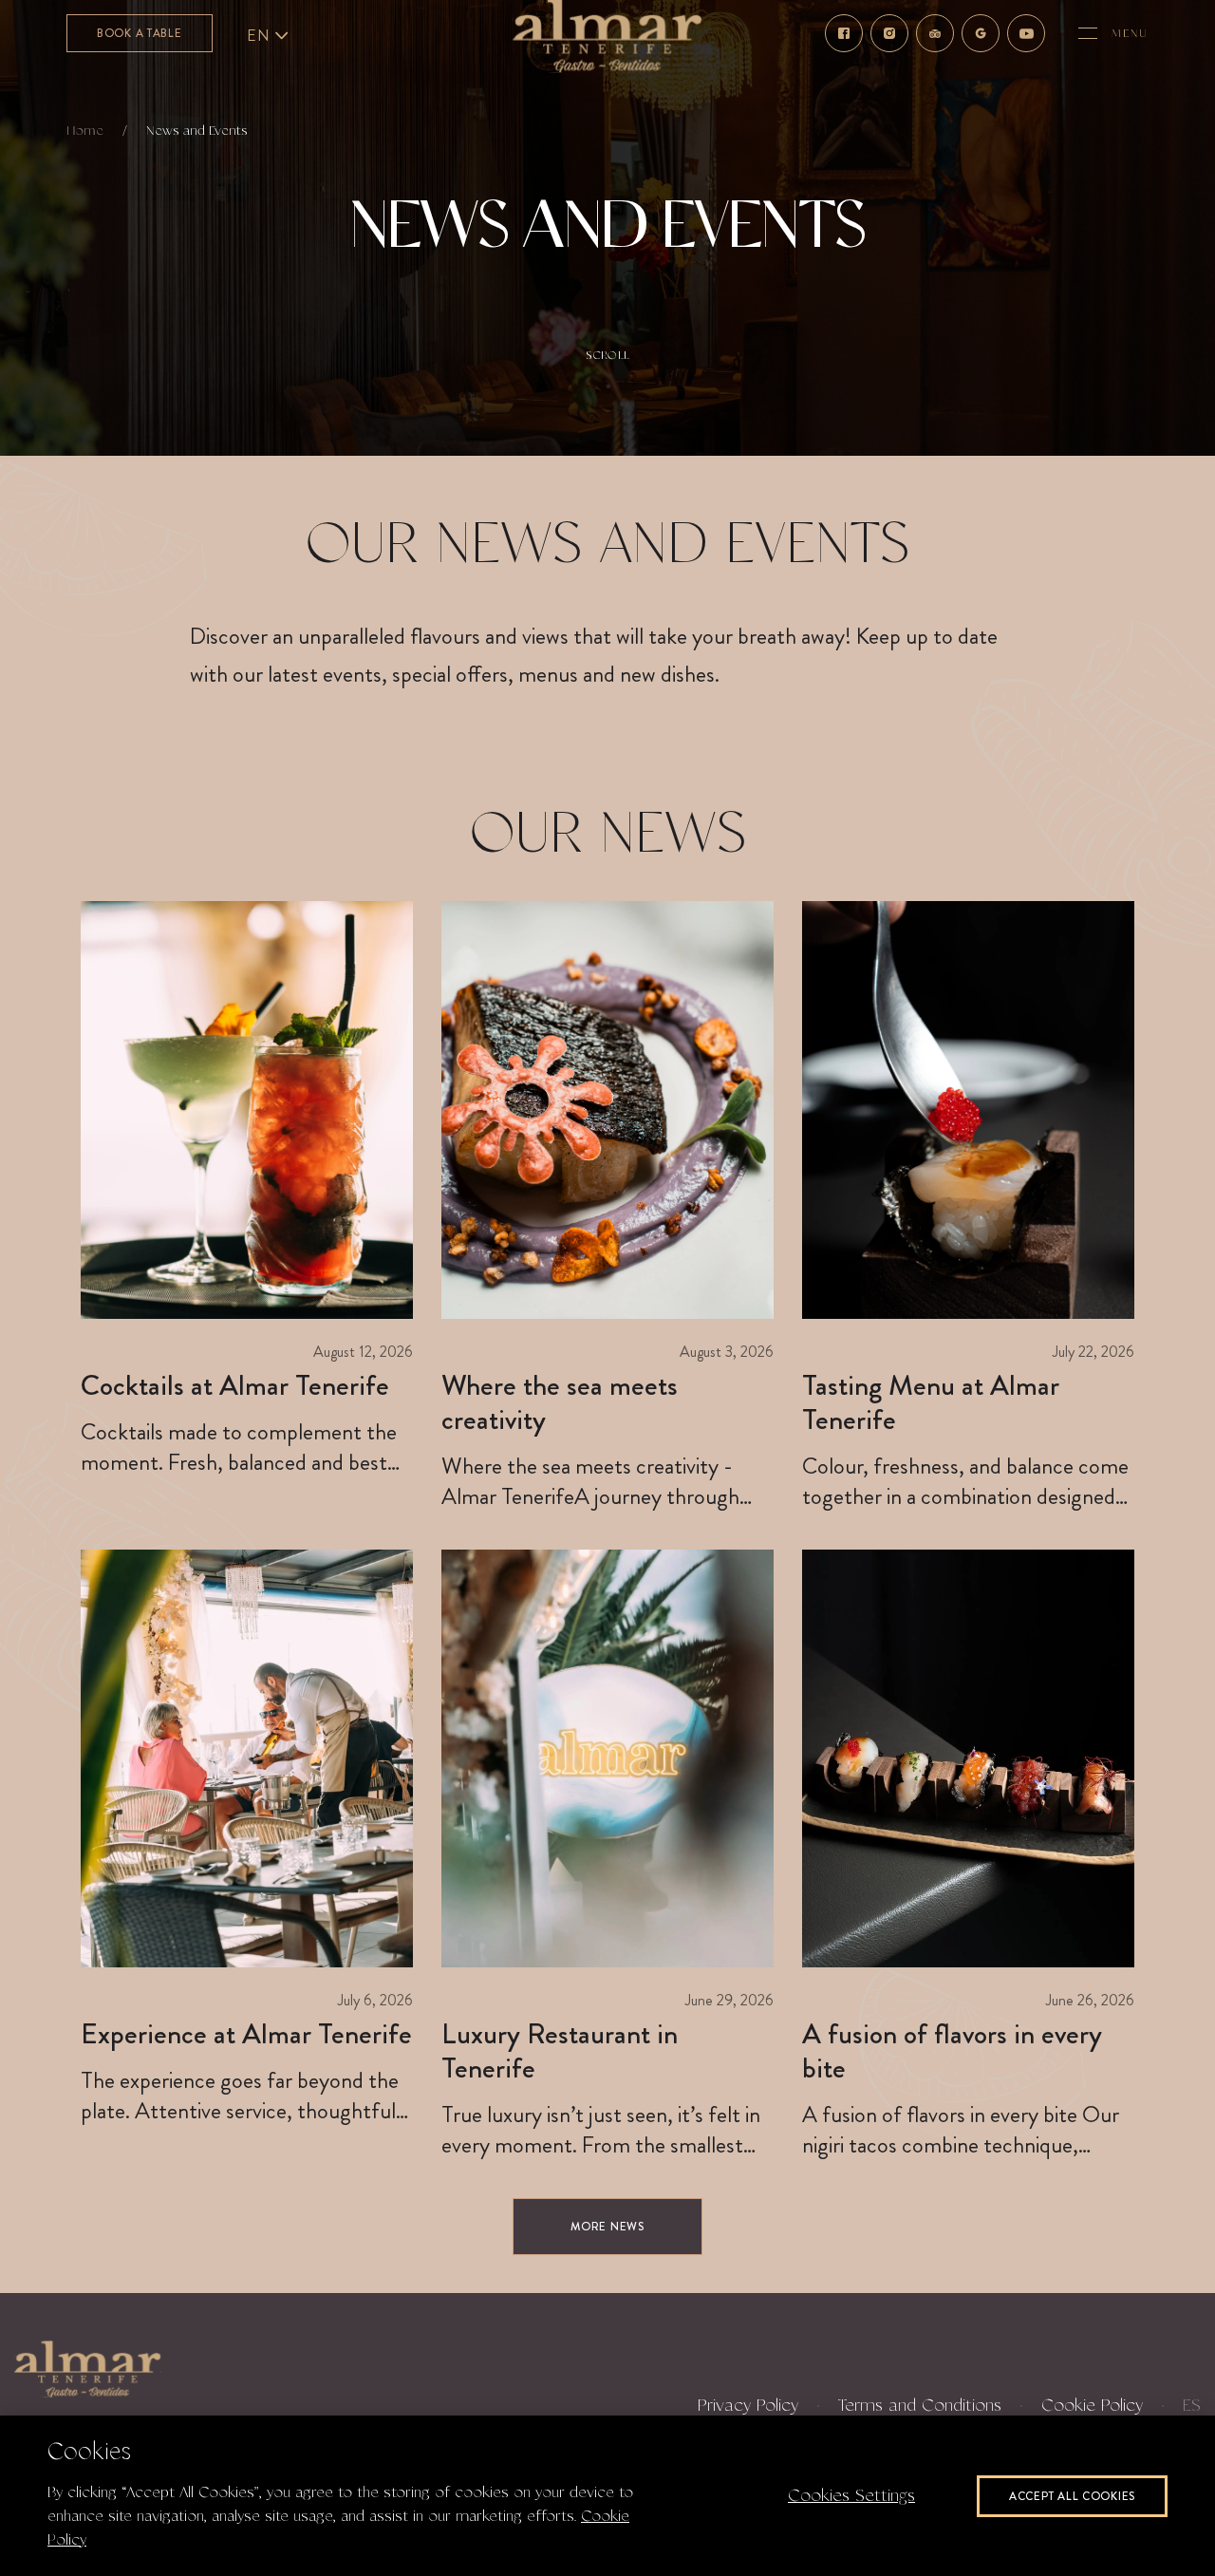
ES (1192, 2406)
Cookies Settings (851, 2496)
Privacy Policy (748, 2406)
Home (85, 131)
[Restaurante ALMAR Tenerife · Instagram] (889, 33)
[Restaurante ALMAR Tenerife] (88, 2369)
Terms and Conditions (920, 2406)
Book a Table (140, 33)
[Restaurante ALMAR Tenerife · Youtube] (1026, 33)
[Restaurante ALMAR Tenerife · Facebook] (844, 33)
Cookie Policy (1092, 2406)
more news (607, 2227)
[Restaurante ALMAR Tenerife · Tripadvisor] (935, 33)
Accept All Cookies (1072, 2496)
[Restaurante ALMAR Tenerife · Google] (981, 33)
